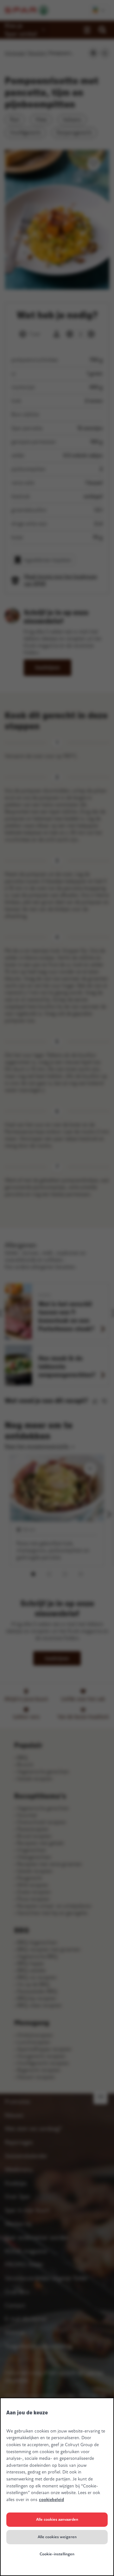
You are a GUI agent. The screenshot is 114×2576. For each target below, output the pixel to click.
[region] (57, 2487)
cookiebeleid (51, 2500)
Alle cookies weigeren (57, 2537)
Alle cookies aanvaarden (57, 2519)
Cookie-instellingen (57, 2554)
